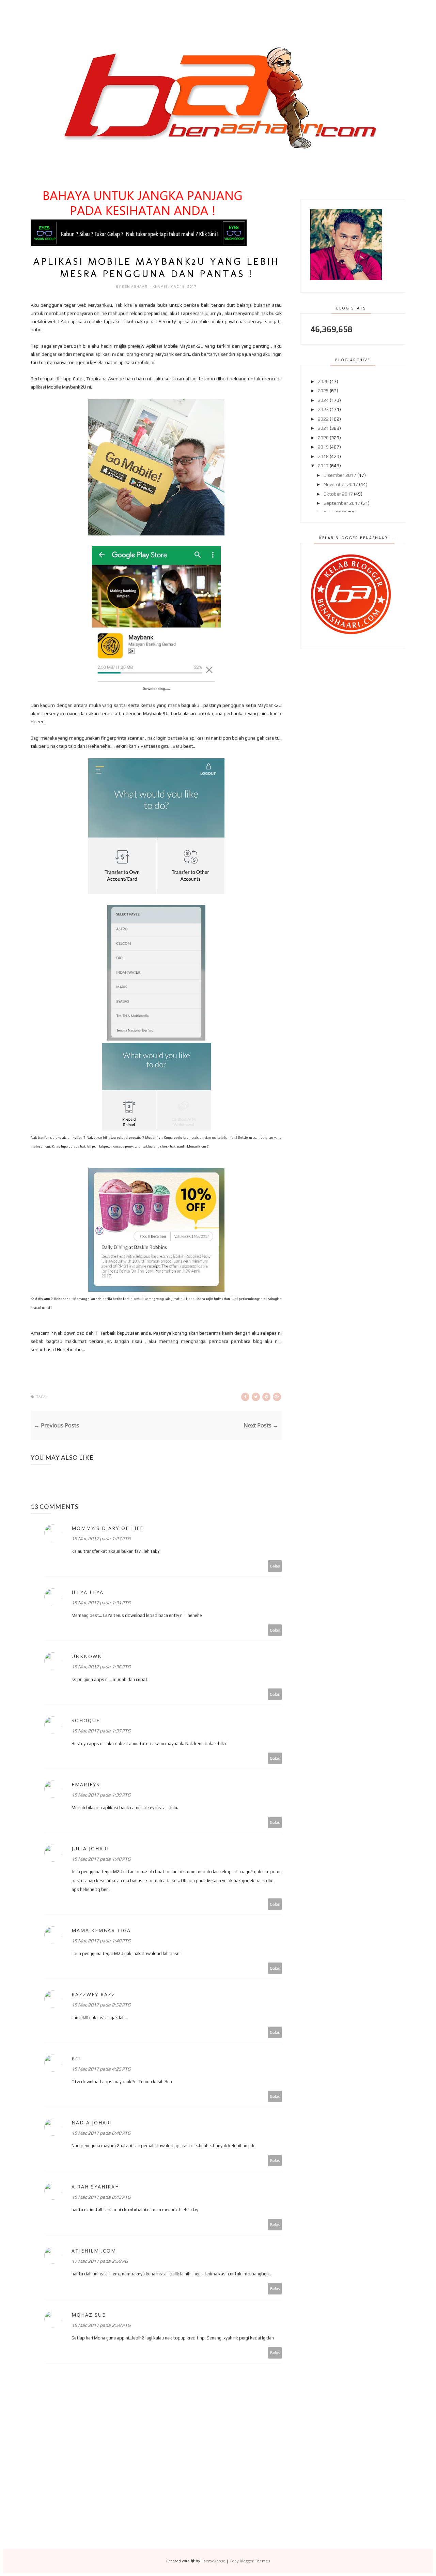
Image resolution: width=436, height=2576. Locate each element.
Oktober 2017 (338, 494)
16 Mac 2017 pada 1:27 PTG (101, 1539)
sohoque (86, 1720)
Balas (275, 1566)
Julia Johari (90, 1848)
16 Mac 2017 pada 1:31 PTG (101, 1603)
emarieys (86, 1784)
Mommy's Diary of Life (107, 1528)
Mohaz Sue (89, 2315)
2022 (323, 419)
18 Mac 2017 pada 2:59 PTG (101, 2325)
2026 (323, 381)
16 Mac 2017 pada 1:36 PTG (101, 1667)
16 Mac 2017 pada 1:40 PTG (101, 1859)
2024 (323, 400)
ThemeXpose (213, 2561)
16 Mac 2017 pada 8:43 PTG (101, 2197)
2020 (323, 438)
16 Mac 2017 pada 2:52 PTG (101, 2005)
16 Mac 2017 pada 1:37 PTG (101, 1731)
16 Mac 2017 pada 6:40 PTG (101, 2133)
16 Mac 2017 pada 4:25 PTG (101, 2069)
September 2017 (342, 503)
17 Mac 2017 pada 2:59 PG (100, 2261)
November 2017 (341, 484)
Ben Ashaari (136, 286)
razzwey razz (94, 1994)
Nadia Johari (92, 2123)
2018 (323, 456)
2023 (323, 409)
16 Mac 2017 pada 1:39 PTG (101, 1795)
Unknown (87, 1656)
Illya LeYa (88, 1592)
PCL (77, 2058)
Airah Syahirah (95, 2187)
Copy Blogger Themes (250, 2561)
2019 (323, 447)
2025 (323, 391)
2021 (323, 428)
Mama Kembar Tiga (101, 1930)
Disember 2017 (340, 475)
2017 (323, 466)
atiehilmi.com (94, 2251)
